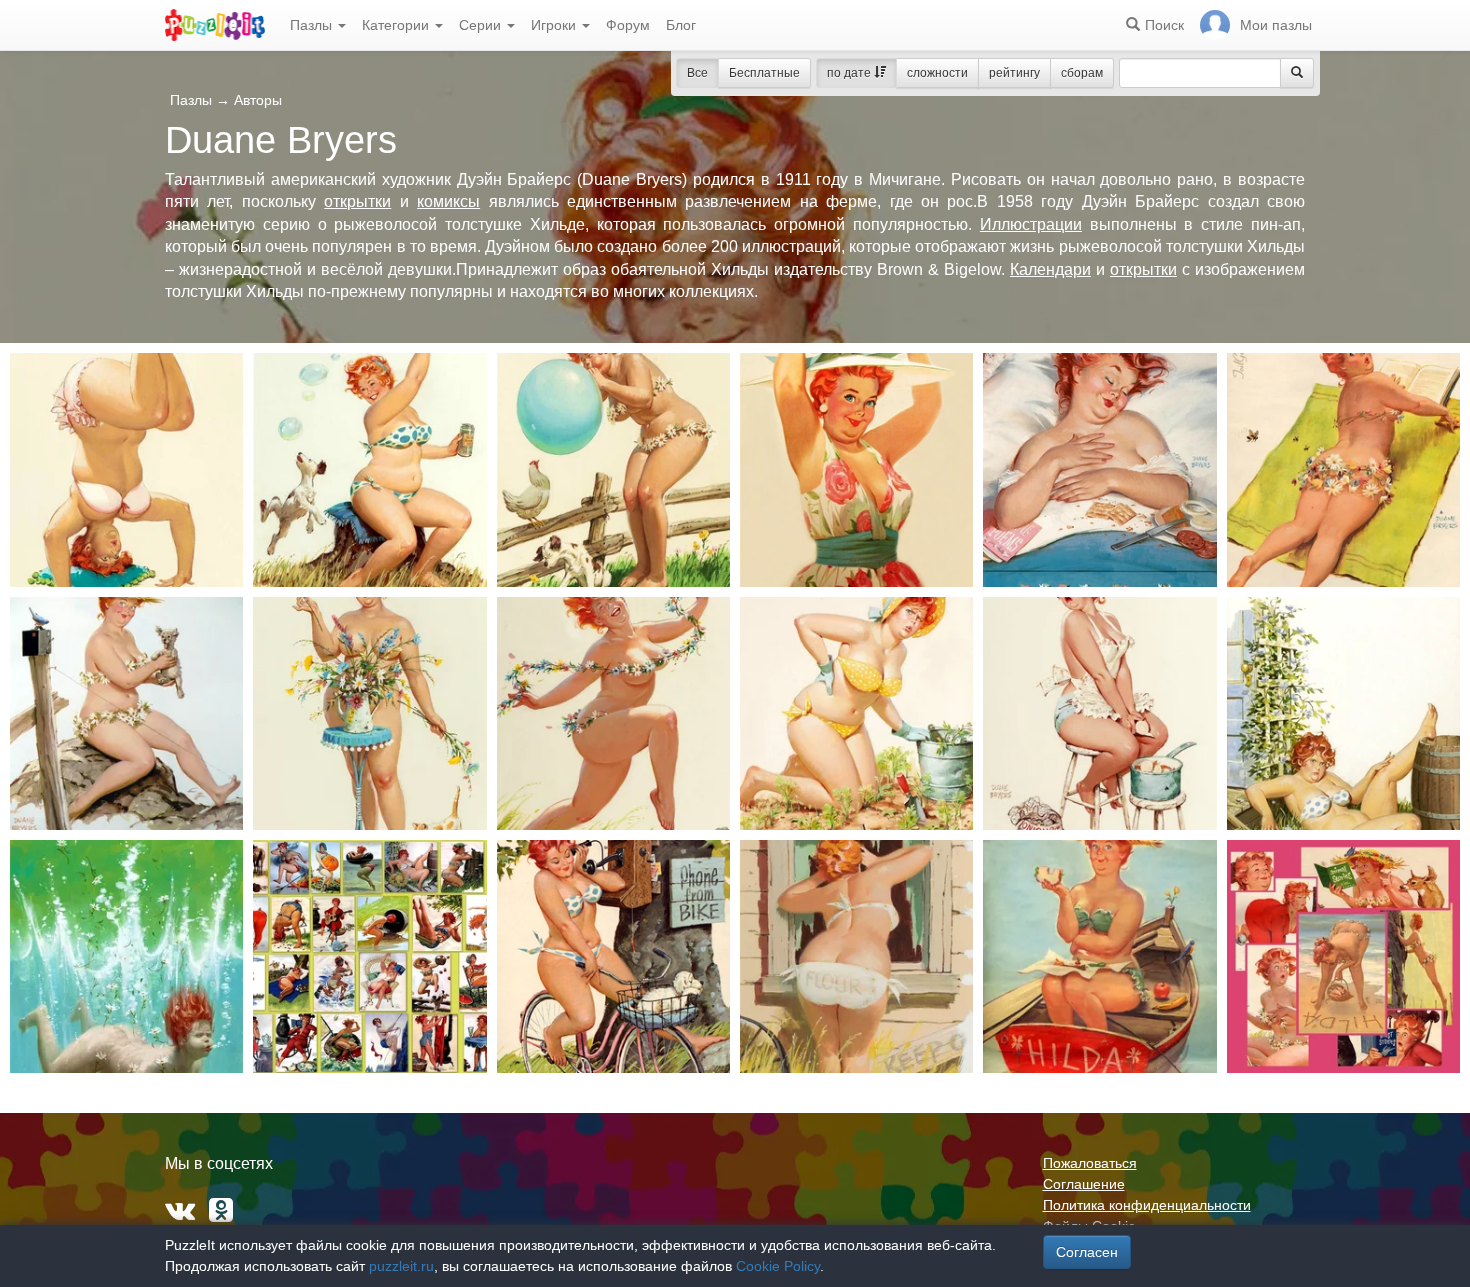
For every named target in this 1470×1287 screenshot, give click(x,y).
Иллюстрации (1031, 224)
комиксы (448, 201)
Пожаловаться (1090, 1163)
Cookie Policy (778, 1266)
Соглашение (1084, 1184)
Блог (681, 25)
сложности (937, 73)
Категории (397, 25)
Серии (482, 25)
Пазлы (313, 25)
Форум (628, 25)
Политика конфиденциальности (1147, 1205)
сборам (1082, 73)
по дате (850, 73)
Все (697, 73)
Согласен (1087, 1252)
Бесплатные (764, 73)
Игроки (555, 25)
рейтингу (1014, 73)
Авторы (258, 100)
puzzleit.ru (401, 1266)
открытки (357, 201)
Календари (1050, 269)
